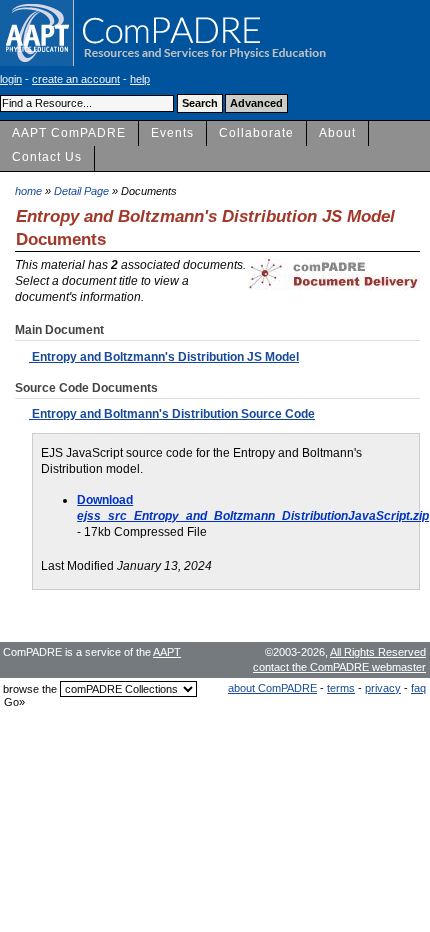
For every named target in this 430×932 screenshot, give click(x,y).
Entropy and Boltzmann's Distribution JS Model (164, 357)
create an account (76, 79)
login (11, 79)
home (28, 191)
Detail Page (81, 191)
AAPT (167, 652)
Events (172, 133)
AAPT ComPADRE (69, 133)
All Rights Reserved (378, 652)
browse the (30, 689)
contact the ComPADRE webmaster (339, 667)
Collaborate (256, 133)
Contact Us (47, 157)
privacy (383, 688)
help (140, 79)
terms (341, 688)
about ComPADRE (272, 688)
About (337, 133)
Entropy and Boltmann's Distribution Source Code (172, 414)
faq (418, 688)
